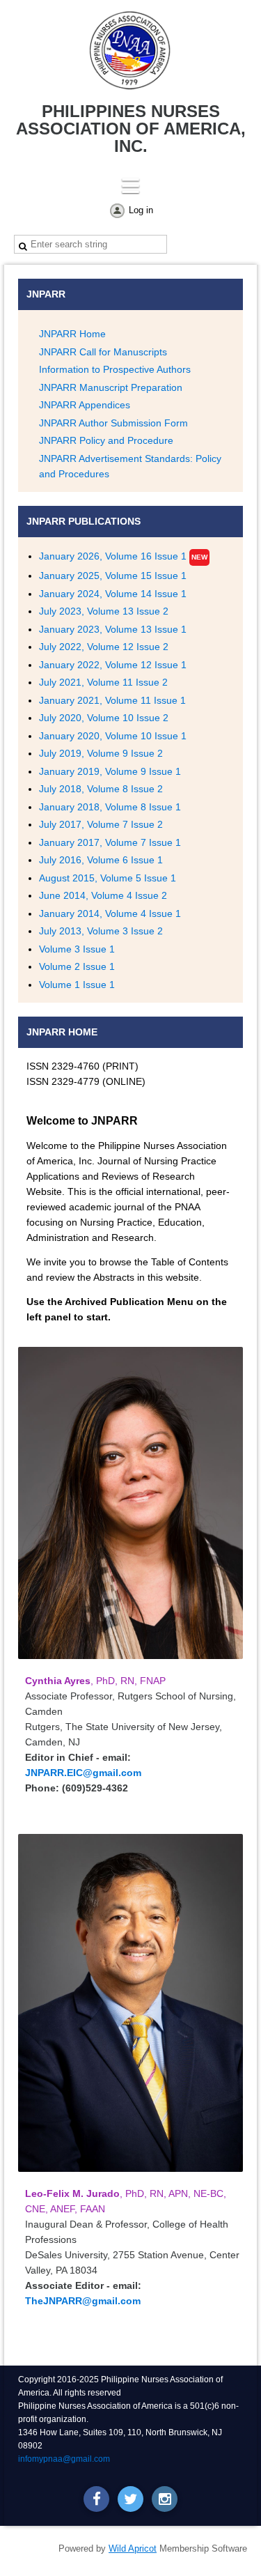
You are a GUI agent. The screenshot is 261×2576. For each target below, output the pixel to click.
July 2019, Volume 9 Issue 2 (101, 753)
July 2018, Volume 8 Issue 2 (101, 789)
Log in (141, 210)
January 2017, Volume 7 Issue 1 (110, 842)
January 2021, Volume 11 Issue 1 (112, 700)
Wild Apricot (133, 2548)
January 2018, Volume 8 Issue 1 (110, 807)
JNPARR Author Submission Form (113, 423)
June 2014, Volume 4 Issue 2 (103, 895)
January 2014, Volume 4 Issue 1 (110, 913)
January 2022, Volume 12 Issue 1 (113, 665)
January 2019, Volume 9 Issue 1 (110, 771)
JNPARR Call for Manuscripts (103, 352)
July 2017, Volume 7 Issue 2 (101, 824)
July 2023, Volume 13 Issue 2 (104, 611)
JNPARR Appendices (85, 405)
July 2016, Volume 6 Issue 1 (101, 860)
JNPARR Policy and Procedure (106, 440)
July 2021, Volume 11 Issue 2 (103, 682)
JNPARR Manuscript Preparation (111, 387)
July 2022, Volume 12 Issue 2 (104, 647)
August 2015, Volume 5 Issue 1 (108, 878)
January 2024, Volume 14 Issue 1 (113, 594)
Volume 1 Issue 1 (77, 985)
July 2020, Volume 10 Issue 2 (104, 718)
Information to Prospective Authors (115, 369)
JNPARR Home (72, 334)
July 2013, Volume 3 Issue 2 (101, 931)
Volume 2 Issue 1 (77, 966)
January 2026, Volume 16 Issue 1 (113, 556)
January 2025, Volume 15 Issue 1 (113, 576)
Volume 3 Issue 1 (77, 949)
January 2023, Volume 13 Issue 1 (113, 629)
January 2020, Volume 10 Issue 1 (113, 736)
